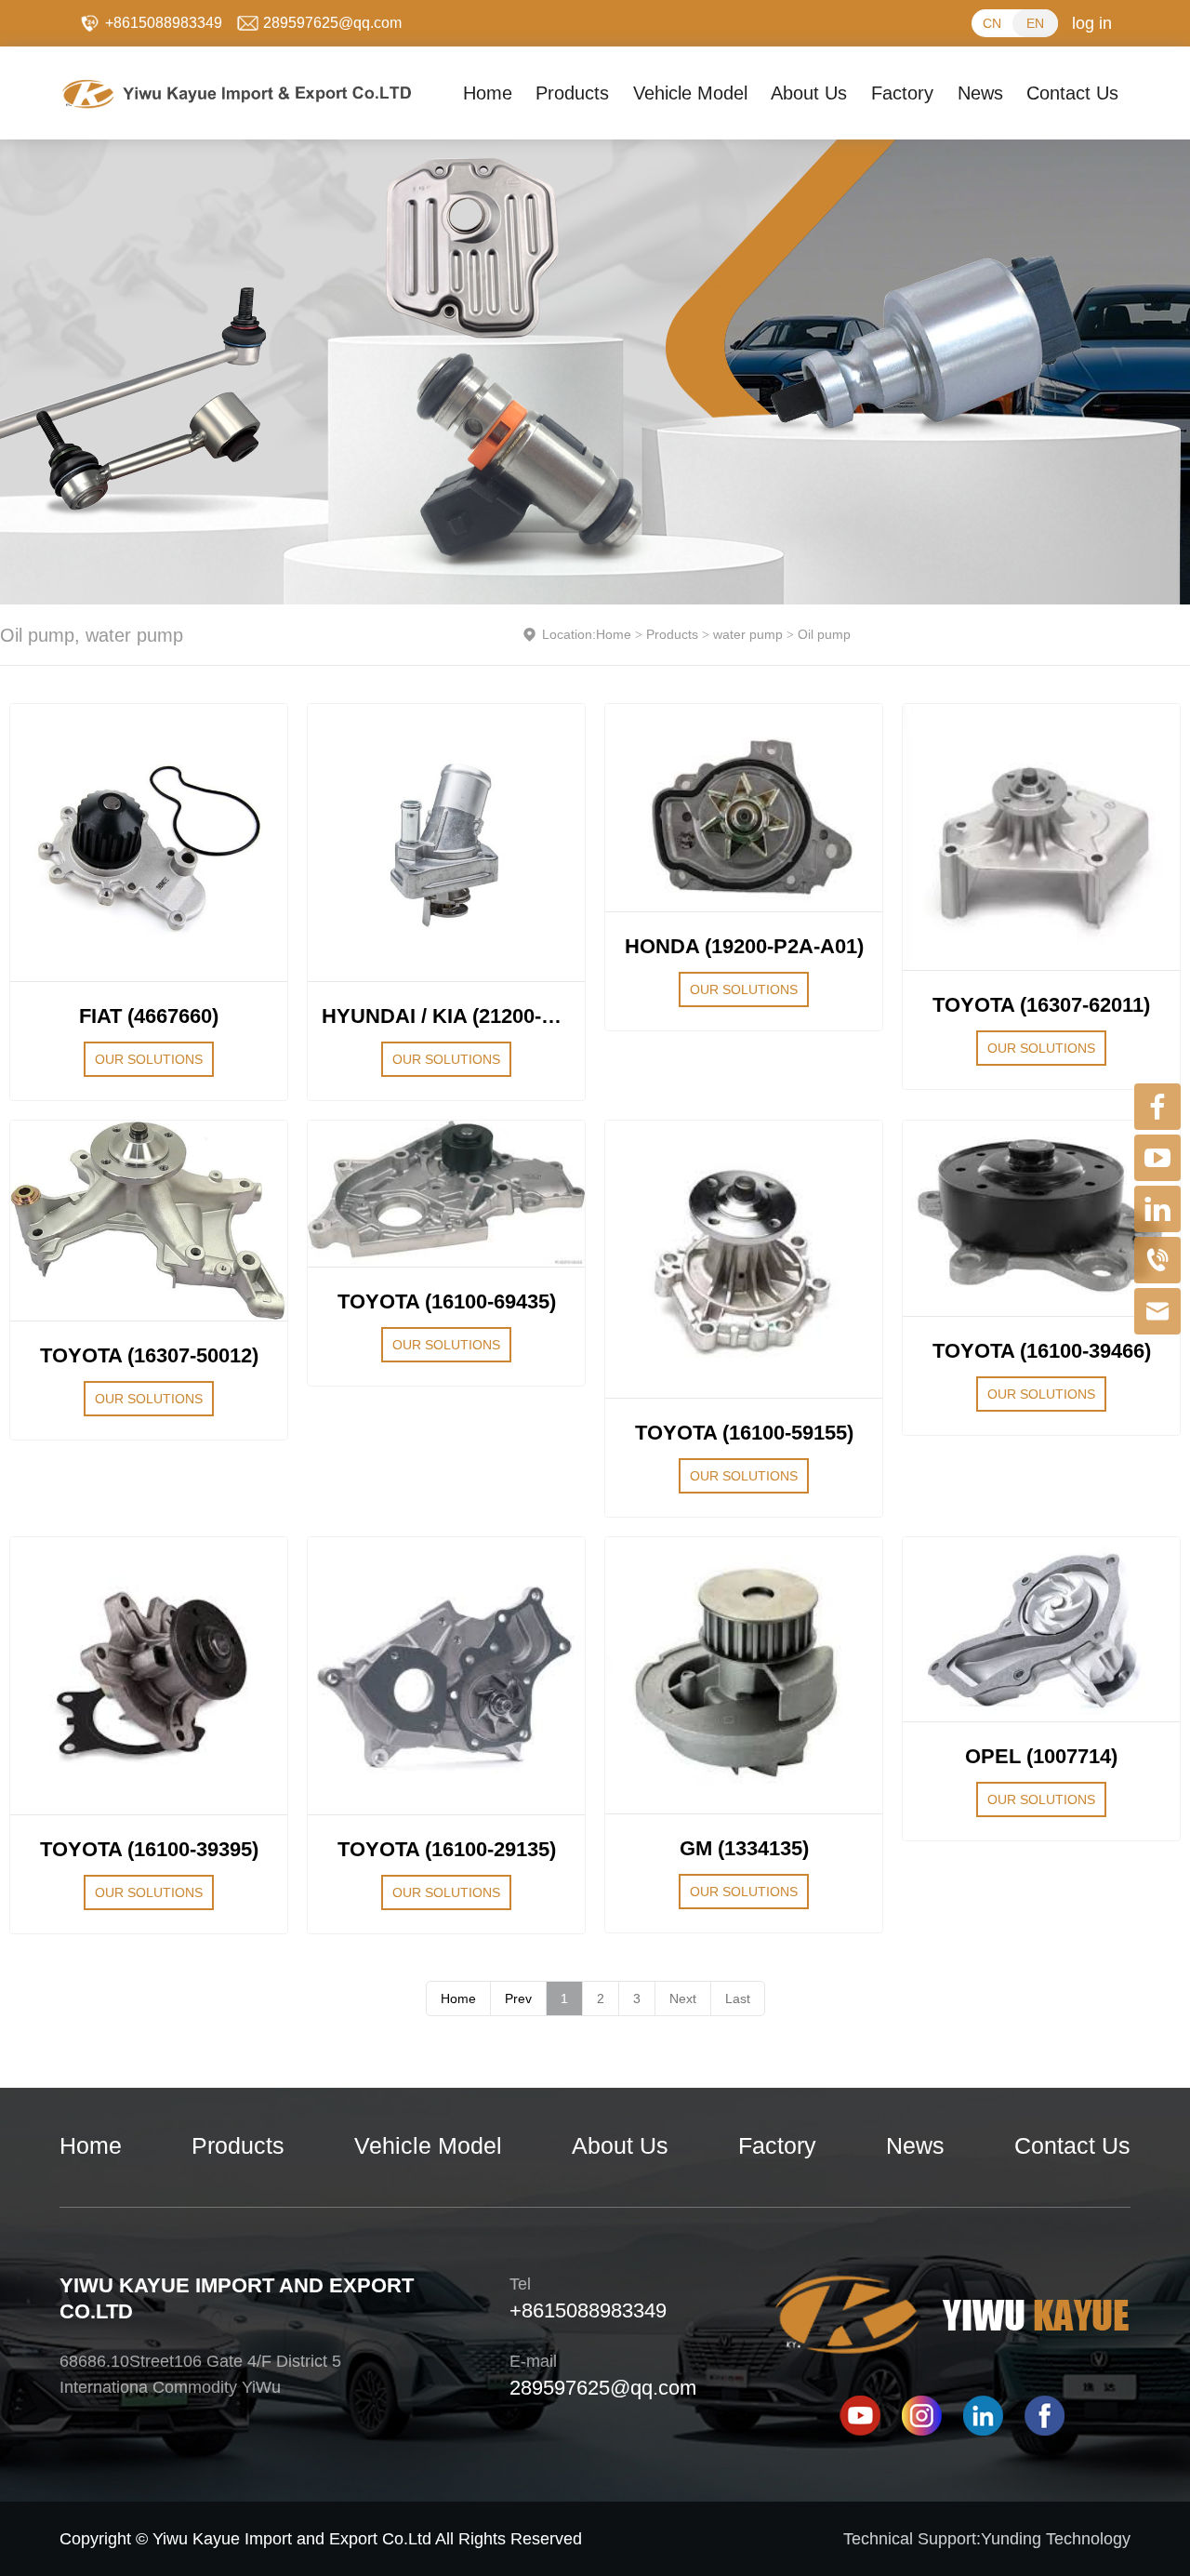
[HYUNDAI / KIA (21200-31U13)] (446, 843)
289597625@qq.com (603, 2388)
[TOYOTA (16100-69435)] (446, 1194)
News (915, 2145)
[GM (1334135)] (744, 1675)
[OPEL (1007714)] (1041, 1629)
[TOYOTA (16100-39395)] (149, 1676)
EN (1035, 23)
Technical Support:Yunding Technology (987, 2539)
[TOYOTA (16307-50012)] (149, 1221)
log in (1092, 23)
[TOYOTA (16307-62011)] (1041, 837)
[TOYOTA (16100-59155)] (744, 1259)
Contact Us (1072, 2145)
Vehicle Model (428, 2145)
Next (683, 1998)
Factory (777, 2145)
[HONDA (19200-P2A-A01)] (744, 808)
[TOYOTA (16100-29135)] (446, 1676)
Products (672, 634)
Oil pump (824, 634)
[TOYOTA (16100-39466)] (1041, 1218)
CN (992, 23)
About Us (620, 2145)
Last (738, 1998)
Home (614, 634)
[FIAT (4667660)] (149, 843)
